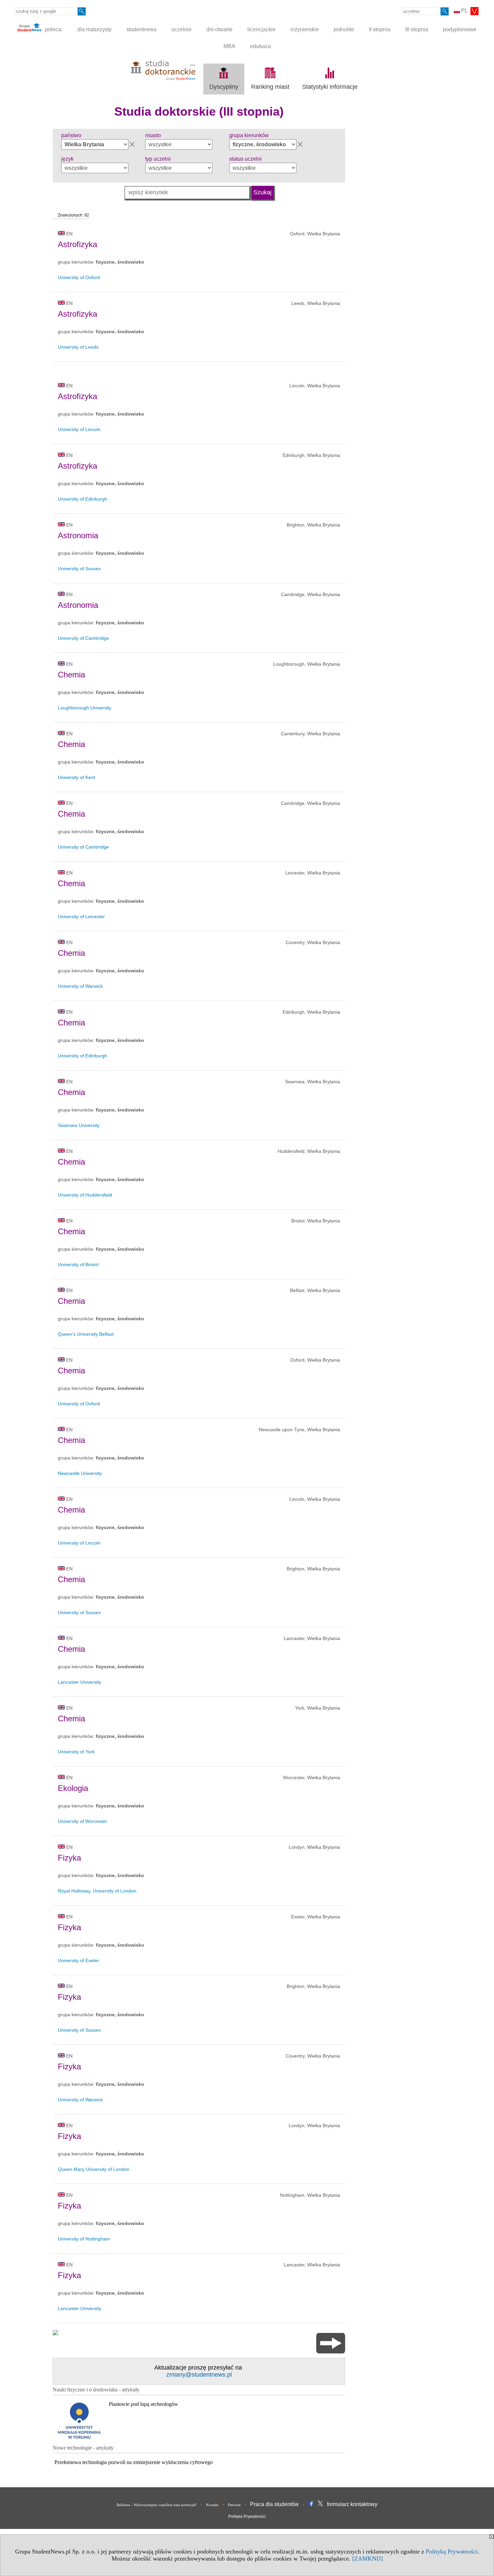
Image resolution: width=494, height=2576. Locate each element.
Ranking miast (270, 87)
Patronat (234, 2505)
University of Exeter (78, 1960)
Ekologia (73, 1788)
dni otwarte (219, 29)
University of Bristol (78, 1264)
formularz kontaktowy (352, 2504)
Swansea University (79, 1125)
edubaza (260, 46)
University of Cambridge (83, 638)
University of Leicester (81, 916)
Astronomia (78, 535)
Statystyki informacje (330, 87)
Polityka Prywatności (247, 2516)
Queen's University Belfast (86, 1334)
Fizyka (69, 1858)
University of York (76, 1752)
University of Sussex (79, 569)
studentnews (141, 29)
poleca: (53, 29)
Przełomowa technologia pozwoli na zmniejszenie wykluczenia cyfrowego (134, 2462)
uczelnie (181, 29)
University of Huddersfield (85, 1195)
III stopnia (417, 29)
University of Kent (76, 777)
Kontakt (212, 2505)
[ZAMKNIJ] (367, 2559)
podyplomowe (460, 29)
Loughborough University (85, 708)
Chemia (71, 675)
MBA (229, 46)
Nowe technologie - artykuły (83, 2448)
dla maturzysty (94, 29)
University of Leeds (78, 347)
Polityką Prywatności (452, 2551)
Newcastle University (80, 1473)
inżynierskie (305, 29)
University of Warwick (80, 986)
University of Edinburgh (83, 499)
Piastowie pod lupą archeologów (143, 2404)
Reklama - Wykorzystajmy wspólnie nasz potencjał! (157, 2505)
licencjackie (261, 29)
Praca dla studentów (274, 2504)
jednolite (344, 29)
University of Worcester (83, 1821)
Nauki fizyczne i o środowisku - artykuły (96, 2390)
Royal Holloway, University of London (97, 1891)
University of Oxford (79, 277)
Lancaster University (79, 1682)
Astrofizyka (77, 244)
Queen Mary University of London (94, 2169)
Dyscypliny (224, 87)
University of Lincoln (79, 429)
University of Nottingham (84, 2239)
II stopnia (380, 29)
